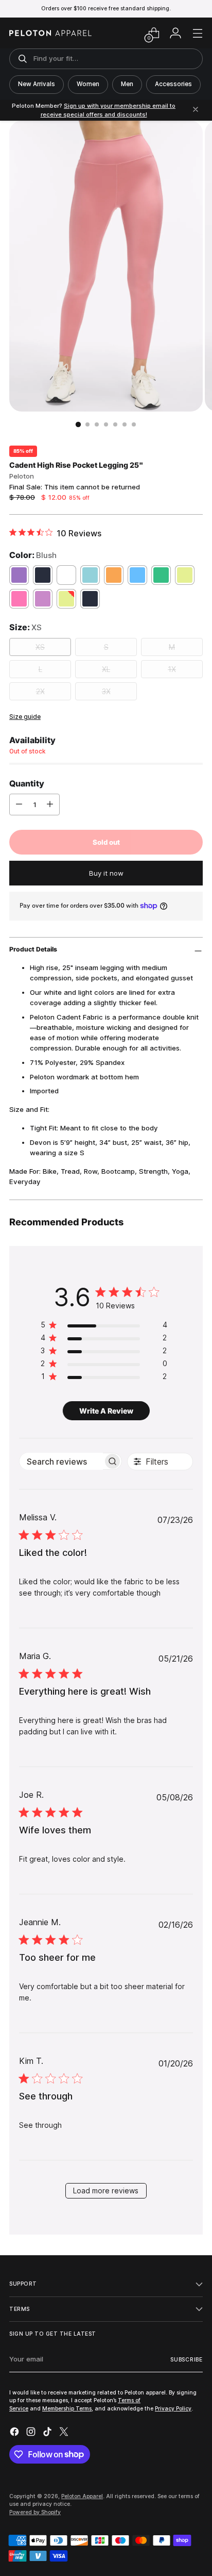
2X (40, 691)
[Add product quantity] (50, 805)
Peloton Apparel (82, 2496)
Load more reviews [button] (106, 2191)
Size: (25, 627)
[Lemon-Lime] (185, 575)
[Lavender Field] (43, 599)
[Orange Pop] (114, 575)
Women (88, 84)
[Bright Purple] (19, 575)
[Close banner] (196, 110)
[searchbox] (61, 1461)
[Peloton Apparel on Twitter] (65, 2433)
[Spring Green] (161, 575)
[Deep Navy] (43, 575)
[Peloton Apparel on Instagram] (32, 2433)
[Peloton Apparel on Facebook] (15, 2433)
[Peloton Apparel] (50, 33)
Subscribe (187, 2359)
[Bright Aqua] (90, 575)
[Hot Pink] (19, 599)
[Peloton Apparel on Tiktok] (48, 2433)
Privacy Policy (173, 2408)
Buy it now (106, 873)
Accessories (173, 84)
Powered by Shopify (35, 2512)
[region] (104, 1327)
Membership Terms (67, 2408)
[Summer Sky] (137, 575)
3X (106, 691)
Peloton (22, 476)
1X (172, 669)
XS (40, 647)
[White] (66, 575)
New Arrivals (37, 84)
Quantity (27, 783)
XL (106, 669)
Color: (33, 555)
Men (127, 84)
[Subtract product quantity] (19, 805)
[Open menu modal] (197, 33)
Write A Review (106, 1411)
